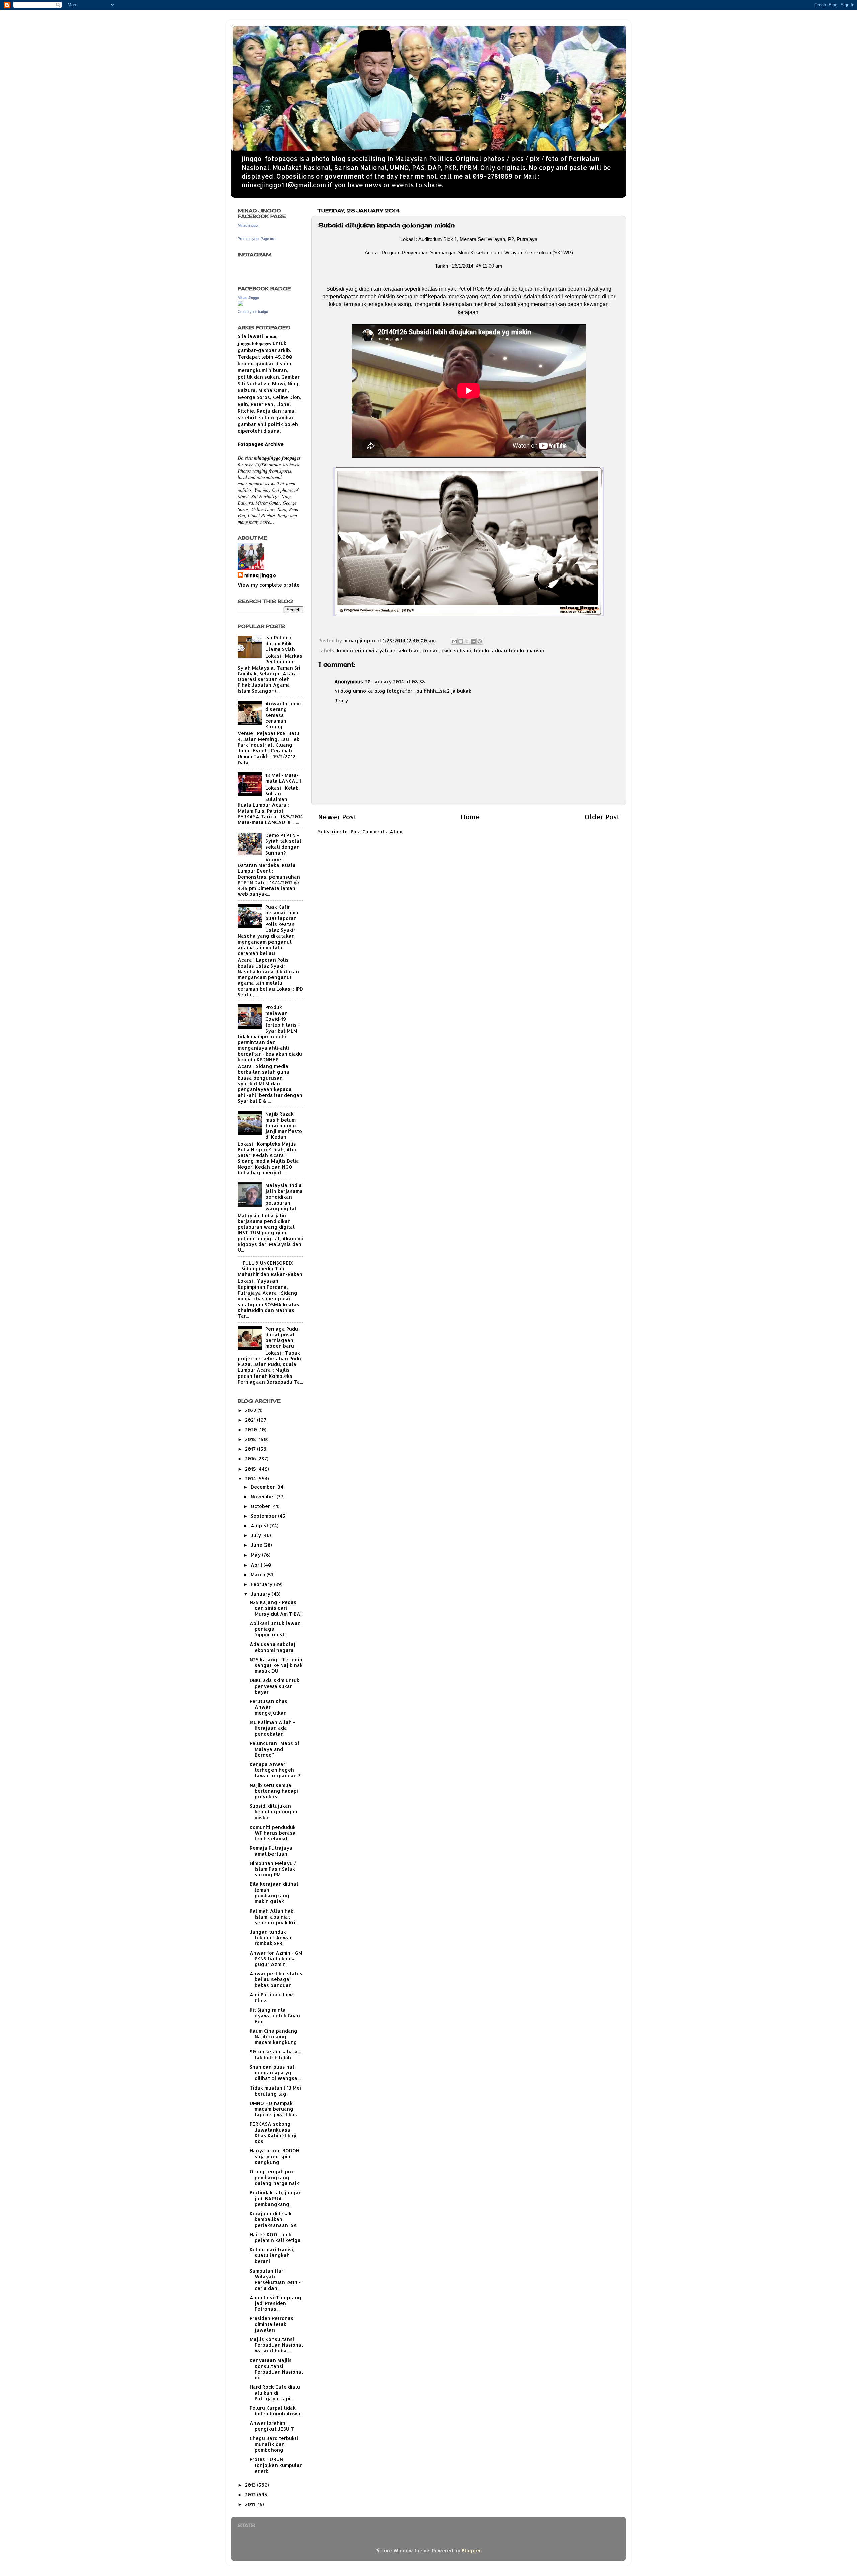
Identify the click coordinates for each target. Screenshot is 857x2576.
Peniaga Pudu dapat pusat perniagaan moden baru (282, 1338)
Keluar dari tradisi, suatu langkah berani (272, 2255)
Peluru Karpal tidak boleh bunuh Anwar (276, 2411)
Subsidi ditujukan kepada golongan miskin (274, 1812)
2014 (251, 1478)
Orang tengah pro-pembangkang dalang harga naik (274, 2178)
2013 (251, 2485)
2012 (251, 2495)
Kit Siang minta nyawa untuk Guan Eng (275, 2016)
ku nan (431, 651)
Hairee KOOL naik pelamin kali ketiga (275, 2237)
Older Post (602, 817)
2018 (251, 1439)
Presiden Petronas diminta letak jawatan (271, 2324)
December (263, 1487)
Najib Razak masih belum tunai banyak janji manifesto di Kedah (284, 1125)
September (264, 1516)
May (256, 1555)
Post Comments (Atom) (377, 832)
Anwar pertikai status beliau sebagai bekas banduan (276, 1979)
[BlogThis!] (461, 641)
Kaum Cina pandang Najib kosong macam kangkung (274, 2037)
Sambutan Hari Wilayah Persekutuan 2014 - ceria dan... (275, 2279)
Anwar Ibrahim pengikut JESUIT (272, 2426)
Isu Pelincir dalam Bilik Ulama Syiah (280, 643)
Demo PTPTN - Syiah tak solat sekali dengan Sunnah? (283, 844)
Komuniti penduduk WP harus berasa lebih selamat (273, 1833)
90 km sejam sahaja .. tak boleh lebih (275, 2054)
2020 (252, 1430)
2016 (251, 1459)
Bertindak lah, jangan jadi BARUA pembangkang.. (276, 2198)
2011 (251, 2504)
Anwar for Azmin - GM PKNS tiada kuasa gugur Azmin (276, 1959)
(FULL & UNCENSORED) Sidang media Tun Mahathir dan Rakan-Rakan (270, 1269)
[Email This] (454, 641)
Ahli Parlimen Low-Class (272, 1997)
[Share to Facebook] (473, 641)
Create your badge (253, 312)
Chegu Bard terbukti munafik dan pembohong (274, 2444)
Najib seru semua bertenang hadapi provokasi (274, 1791)
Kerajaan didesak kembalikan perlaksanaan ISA (273, 2219)
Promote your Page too (256, 239)
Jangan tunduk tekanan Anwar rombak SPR (271, 1938)
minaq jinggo (260, 575)
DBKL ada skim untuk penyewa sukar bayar (275, 1686)
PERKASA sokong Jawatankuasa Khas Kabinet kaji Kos (273, 2133)
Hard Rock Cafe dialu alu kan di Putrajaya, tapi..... (275, 2393)
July (257, 1535)
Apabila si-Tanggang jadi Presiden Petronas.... (276, 2303)
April (257, 1565)
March (259, 1574)
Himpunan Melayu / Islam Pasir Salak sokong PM (273, 1869)
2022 (251, 1410)
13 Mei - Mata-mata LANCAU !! (284, 778)
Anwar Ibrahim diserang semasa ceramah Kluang (283, 715)
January (261, 1594)
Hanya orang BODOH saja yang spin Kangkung (275, 2156)
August (260, 1526)
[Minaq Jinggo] (240, 304)
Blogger (471, 2550)
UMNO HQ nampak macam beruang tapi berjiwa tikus (273, 2109)
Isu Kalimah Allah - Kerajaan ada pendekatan (272, 1728)
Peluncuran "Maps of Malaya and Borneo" (275, 1749)
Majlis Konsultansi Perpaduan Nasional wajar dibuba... (276, 2345)
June (257, 1545)
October (261, 1506)
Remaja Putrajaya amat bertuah (271, 1851)
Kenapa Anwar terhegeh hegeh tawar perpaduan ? (275, 1770)
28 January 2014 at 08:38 (395, 681)
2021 (251, 1420)
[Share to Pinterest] (480, 641)
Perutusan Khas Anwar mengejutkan (268, 1707)
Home (470, 817)
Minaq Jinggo (248, 298)
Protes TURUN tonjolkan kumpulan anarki (276, 2465)
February (262, 1584)
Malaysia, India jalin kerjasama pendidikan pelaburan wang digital (284, 1197)
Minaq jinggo (248, 225)
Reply (341, 700)
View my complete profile (269, 585)
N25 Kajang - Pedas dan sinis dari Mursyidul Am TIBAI (276, 1608)
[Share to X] (467, 641)
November (264, 1496)
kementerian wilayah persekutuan (378, 651)
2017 (251, 1449)
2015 (251, 1469)
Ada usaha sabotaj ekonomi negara (272, 1647)
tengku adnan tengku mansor (509, 651)
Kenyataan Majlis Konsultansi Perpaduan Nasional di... (276, 2369)
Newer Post (337, 817)
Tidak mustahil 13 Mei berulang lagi (275, 2091)
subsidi (462, 651)
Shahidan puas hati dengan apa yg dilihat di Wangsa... (275, 2073)
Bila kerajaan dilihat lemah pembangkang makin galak (274, 1893)
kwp (446, 651)
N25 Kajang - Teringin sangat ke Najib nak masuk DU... (276, 1665)
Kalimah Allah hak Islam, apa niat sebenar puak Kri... (274, 1917)
